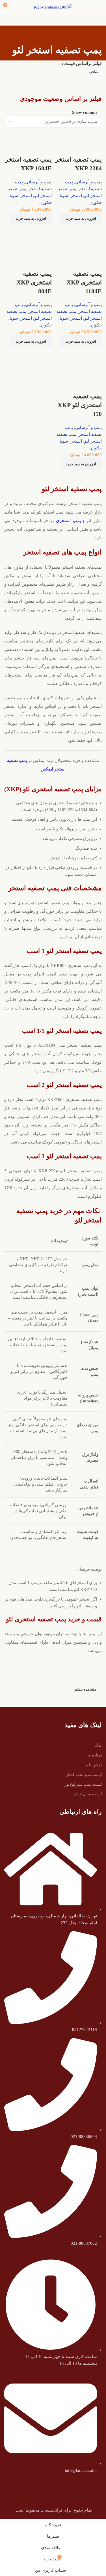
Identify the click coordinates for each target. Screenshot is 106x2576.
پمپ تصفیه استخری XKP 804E (34, 282)
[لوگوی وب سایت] (53, 7)
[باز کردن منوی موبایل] (99, 7)
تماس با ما (93, 1765)
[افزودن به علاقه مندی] (95, 148)
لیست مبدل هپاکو (88, 1794)
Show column (84, 113)
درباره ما (95, 1755)
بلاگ (98, 1745)
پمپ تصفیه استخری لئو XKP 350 (80, 405)
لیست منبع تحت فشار (84, 1775)
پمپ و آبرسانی (88, 182)
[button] (81, 219)
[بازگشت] (95, 37)
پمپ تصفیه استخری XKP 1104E (84, 282)
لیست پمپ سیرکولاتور (83, 1784)
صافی (94, 72)
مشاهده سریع (95, 232)
